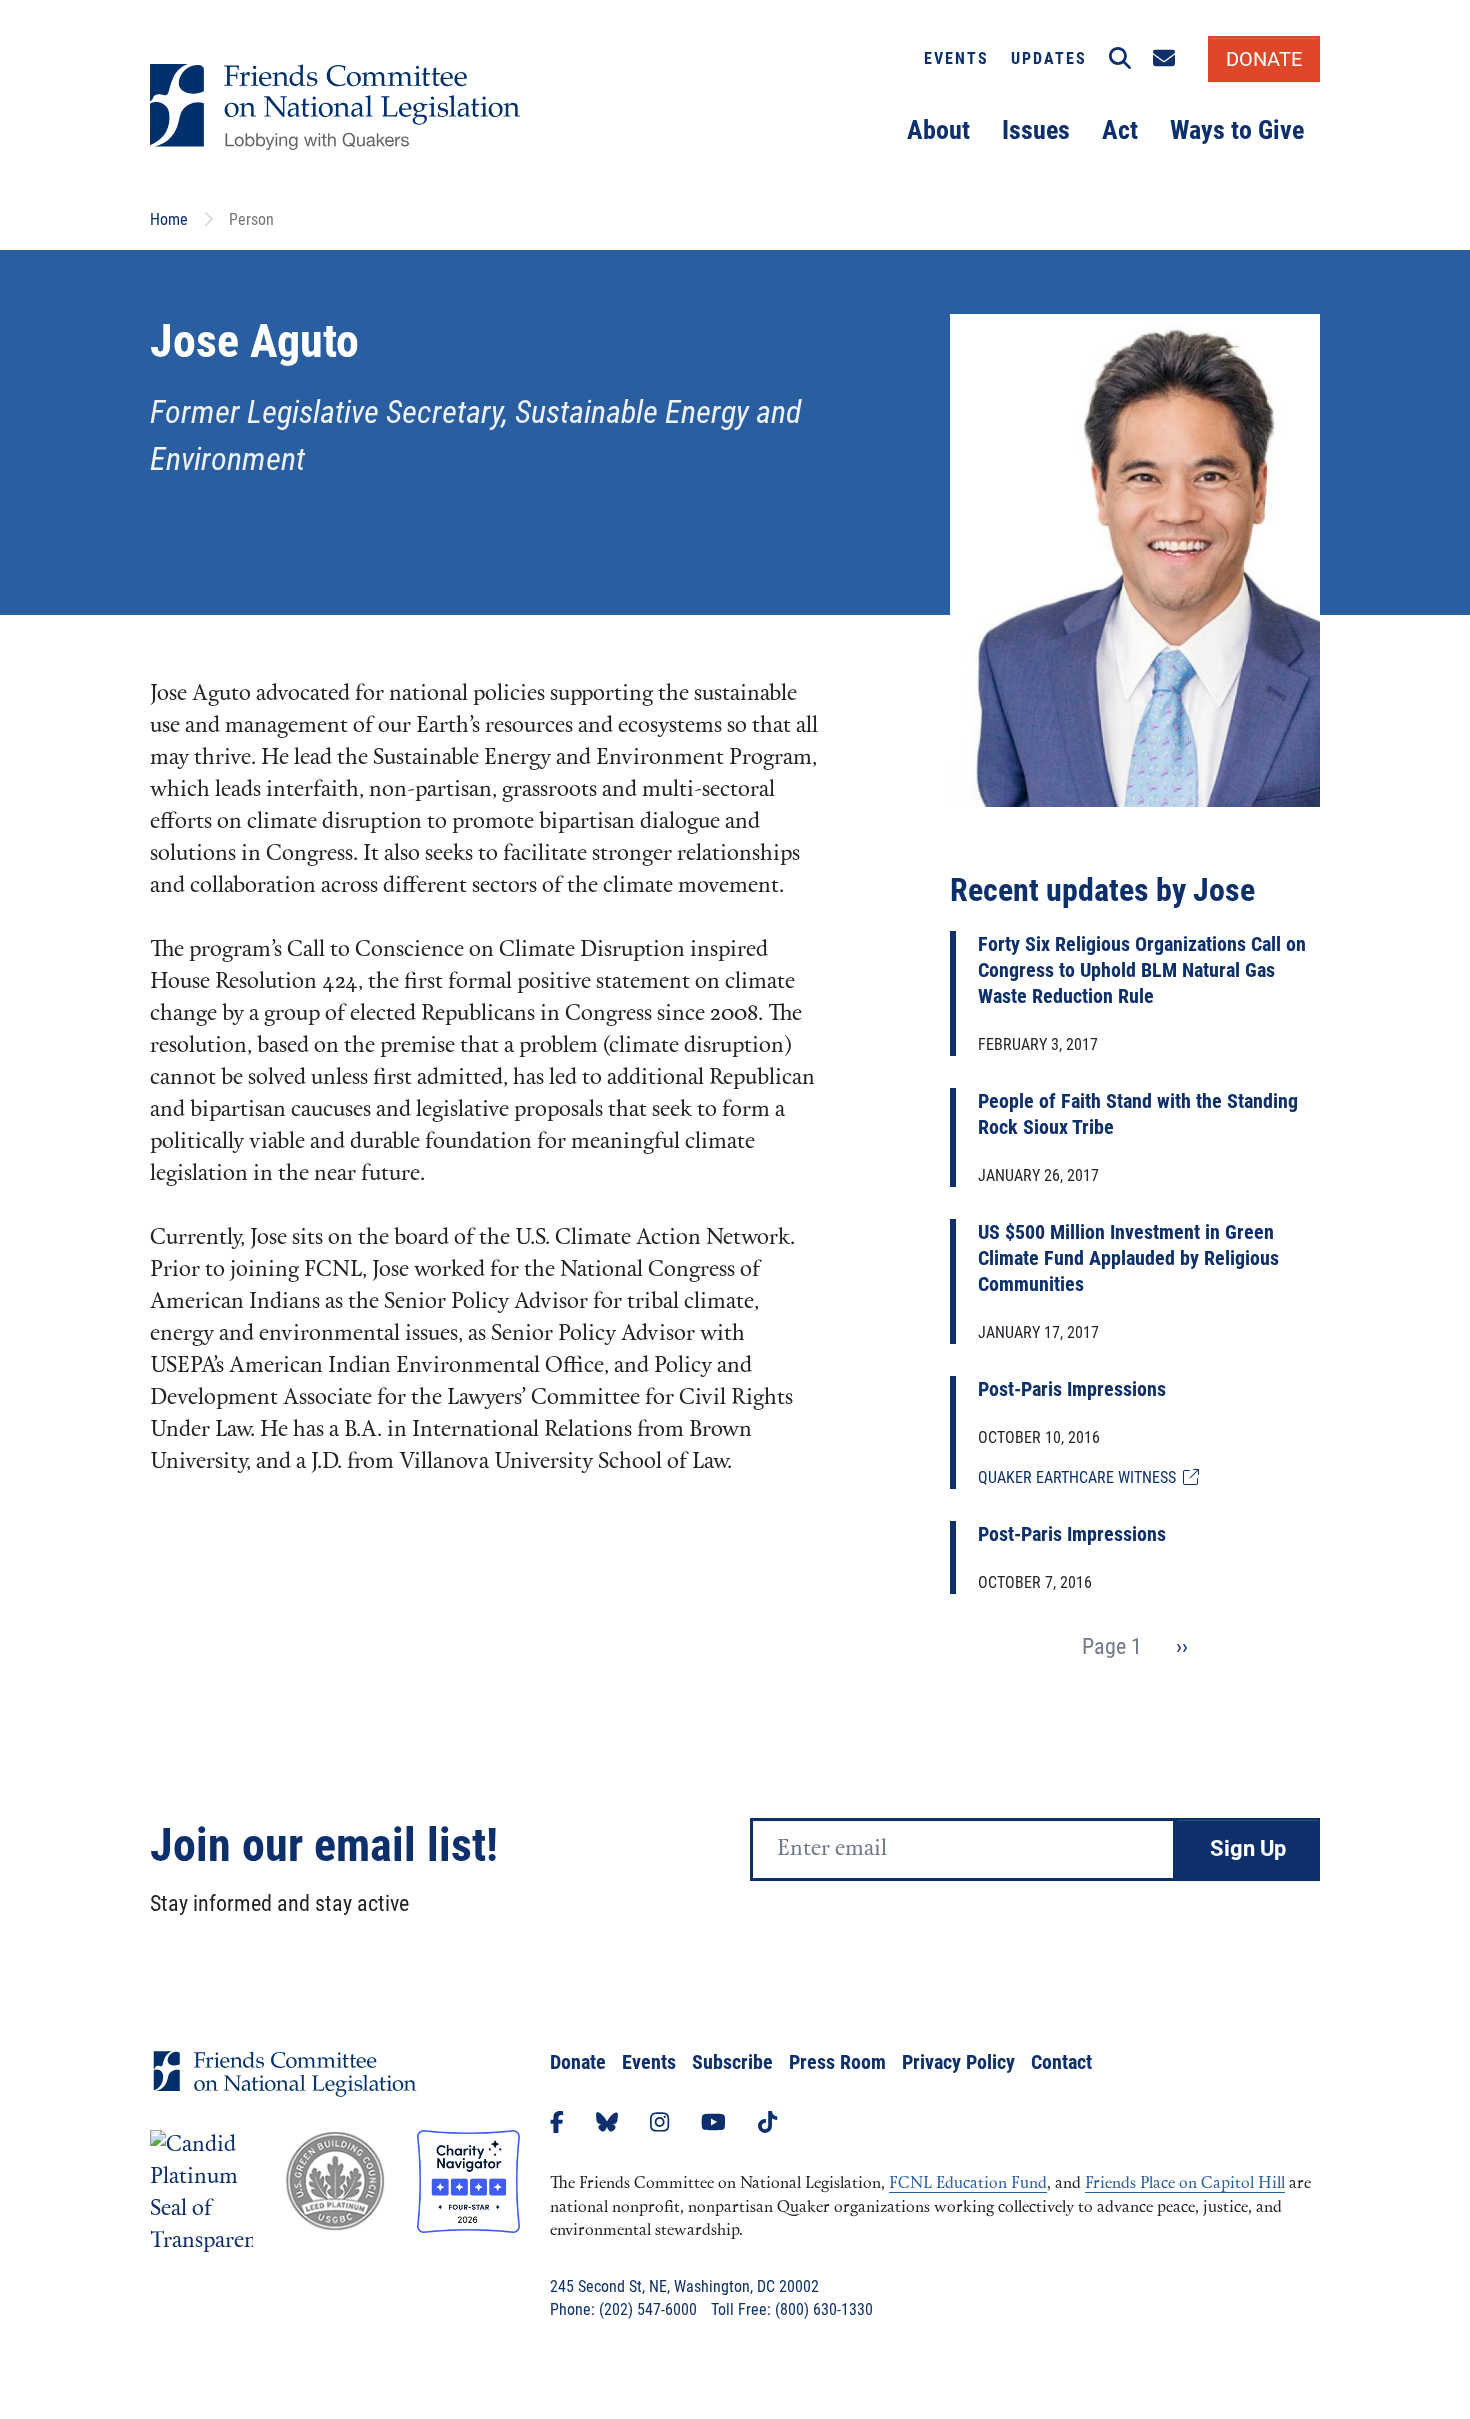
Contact (1061, 2062)
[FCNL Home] (285, 2089)
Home (169, 219)
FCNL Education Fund (968, 2184)
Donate (578, 2062)
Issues (1036, 130)
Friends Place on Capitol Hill (1185, 2184)
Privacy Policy (958, 2062)
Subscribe (732, 2062)
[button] (1120, 59)
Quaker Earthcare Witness (1080, 1477)
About (938, 130)
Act (1120, 130)
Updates (1049, 58)
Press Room (837, 2062)
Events (956, 58)
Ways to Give (1237, 130)
